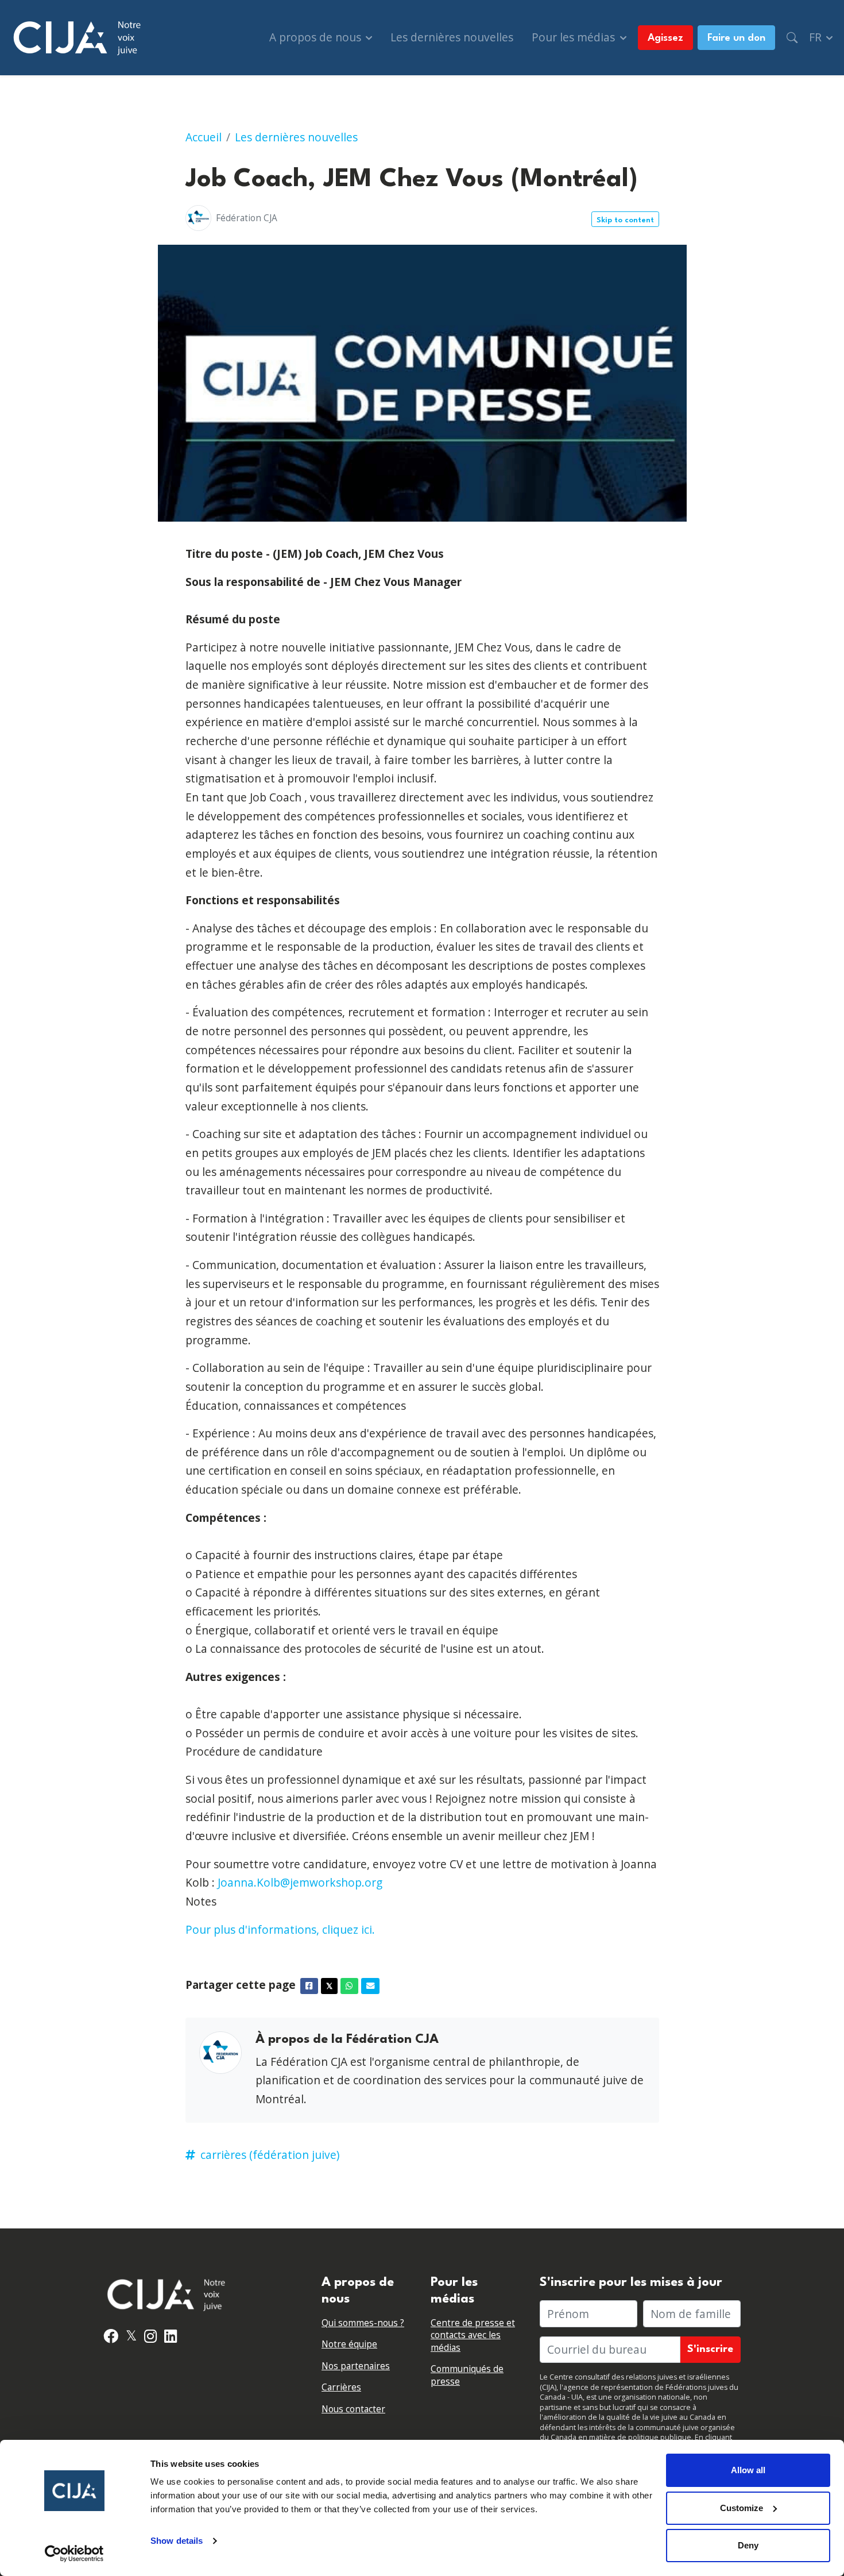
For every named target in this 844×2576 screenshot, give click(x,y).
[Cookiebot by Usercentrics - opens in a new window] (74, 2554)
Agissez (665, 38)
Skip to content (625, 220)
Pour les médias (575, 37)
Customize (742, 2508)
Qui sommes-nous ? (363, 2323)
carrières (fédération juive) (270, 2155)
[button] (792, 38)
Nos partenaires (356, 2366)
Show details (177, 2541)
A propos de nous (317, 37)
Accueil (204, 137)
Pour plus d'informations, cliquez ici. (280, 1929)
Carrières (341, 2387)
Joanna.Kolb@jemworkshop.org (300, 1882)
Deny (748, 2545)
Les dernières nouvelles (452, 37)
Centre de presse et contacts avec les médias (473, 2335)
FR (817, 37)
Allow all (748, 2470)
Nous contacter (353, 2409)
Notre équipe (349, 2344)
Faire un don (736, 38)
